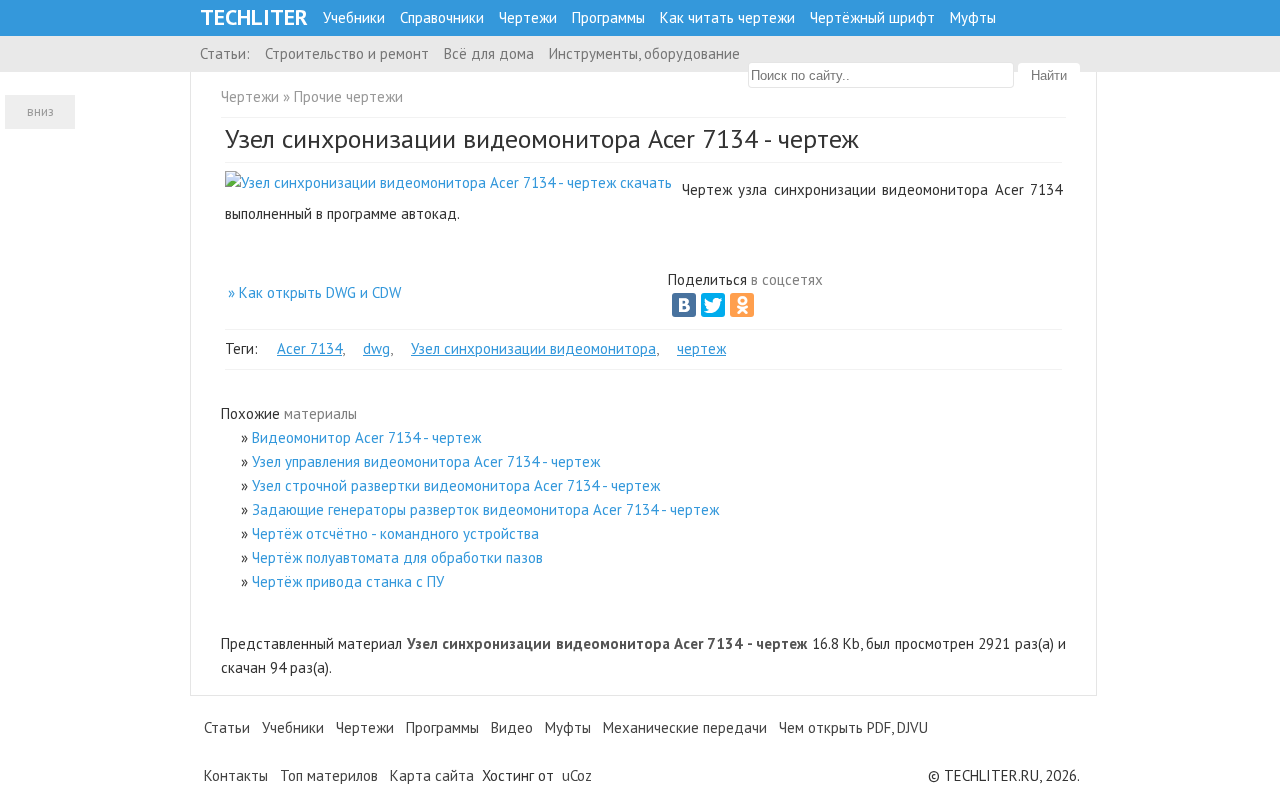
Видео (512, 727)
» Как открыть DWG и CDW (314, 292)
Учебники (354, 17)
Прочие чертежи (348, 96)
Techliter (254, 17)
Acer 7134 (309, 348)
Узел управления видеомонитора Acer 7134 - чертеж (426, 461)
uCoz (577, 775)
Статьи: (225, 53)
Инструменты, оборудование (644, 53)
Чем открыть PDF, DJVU (853, 727)
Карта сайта (432, 775)
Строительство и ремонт (347, 53)
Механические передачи (685, 727)
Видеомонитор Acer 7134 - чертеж (366, 437)
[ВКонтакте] (684, 305)
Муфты (973, 17)
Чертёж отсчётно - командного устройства (395, 533)
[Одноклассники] (742, 305)
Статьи (227, 727)
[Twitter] (713, 305)
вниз (40, 111)
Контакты (236, 775)
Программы (608, 17)
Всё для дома (489, 53)
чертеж (701, 348)
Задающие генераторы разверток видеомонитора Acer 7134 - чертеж (485, 509)
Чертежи (528, 17)
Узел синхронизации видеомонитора (533, 348)
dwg (376, 348)
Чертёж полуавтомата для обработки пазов (397, 557)
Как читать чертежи (727, 17)
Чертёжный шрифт (872, 17)
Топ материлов (329, 775)
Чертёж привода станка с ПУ (348, 581)
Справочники (442, 17)
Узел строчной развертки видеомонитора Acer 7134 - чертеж (456, 485)
